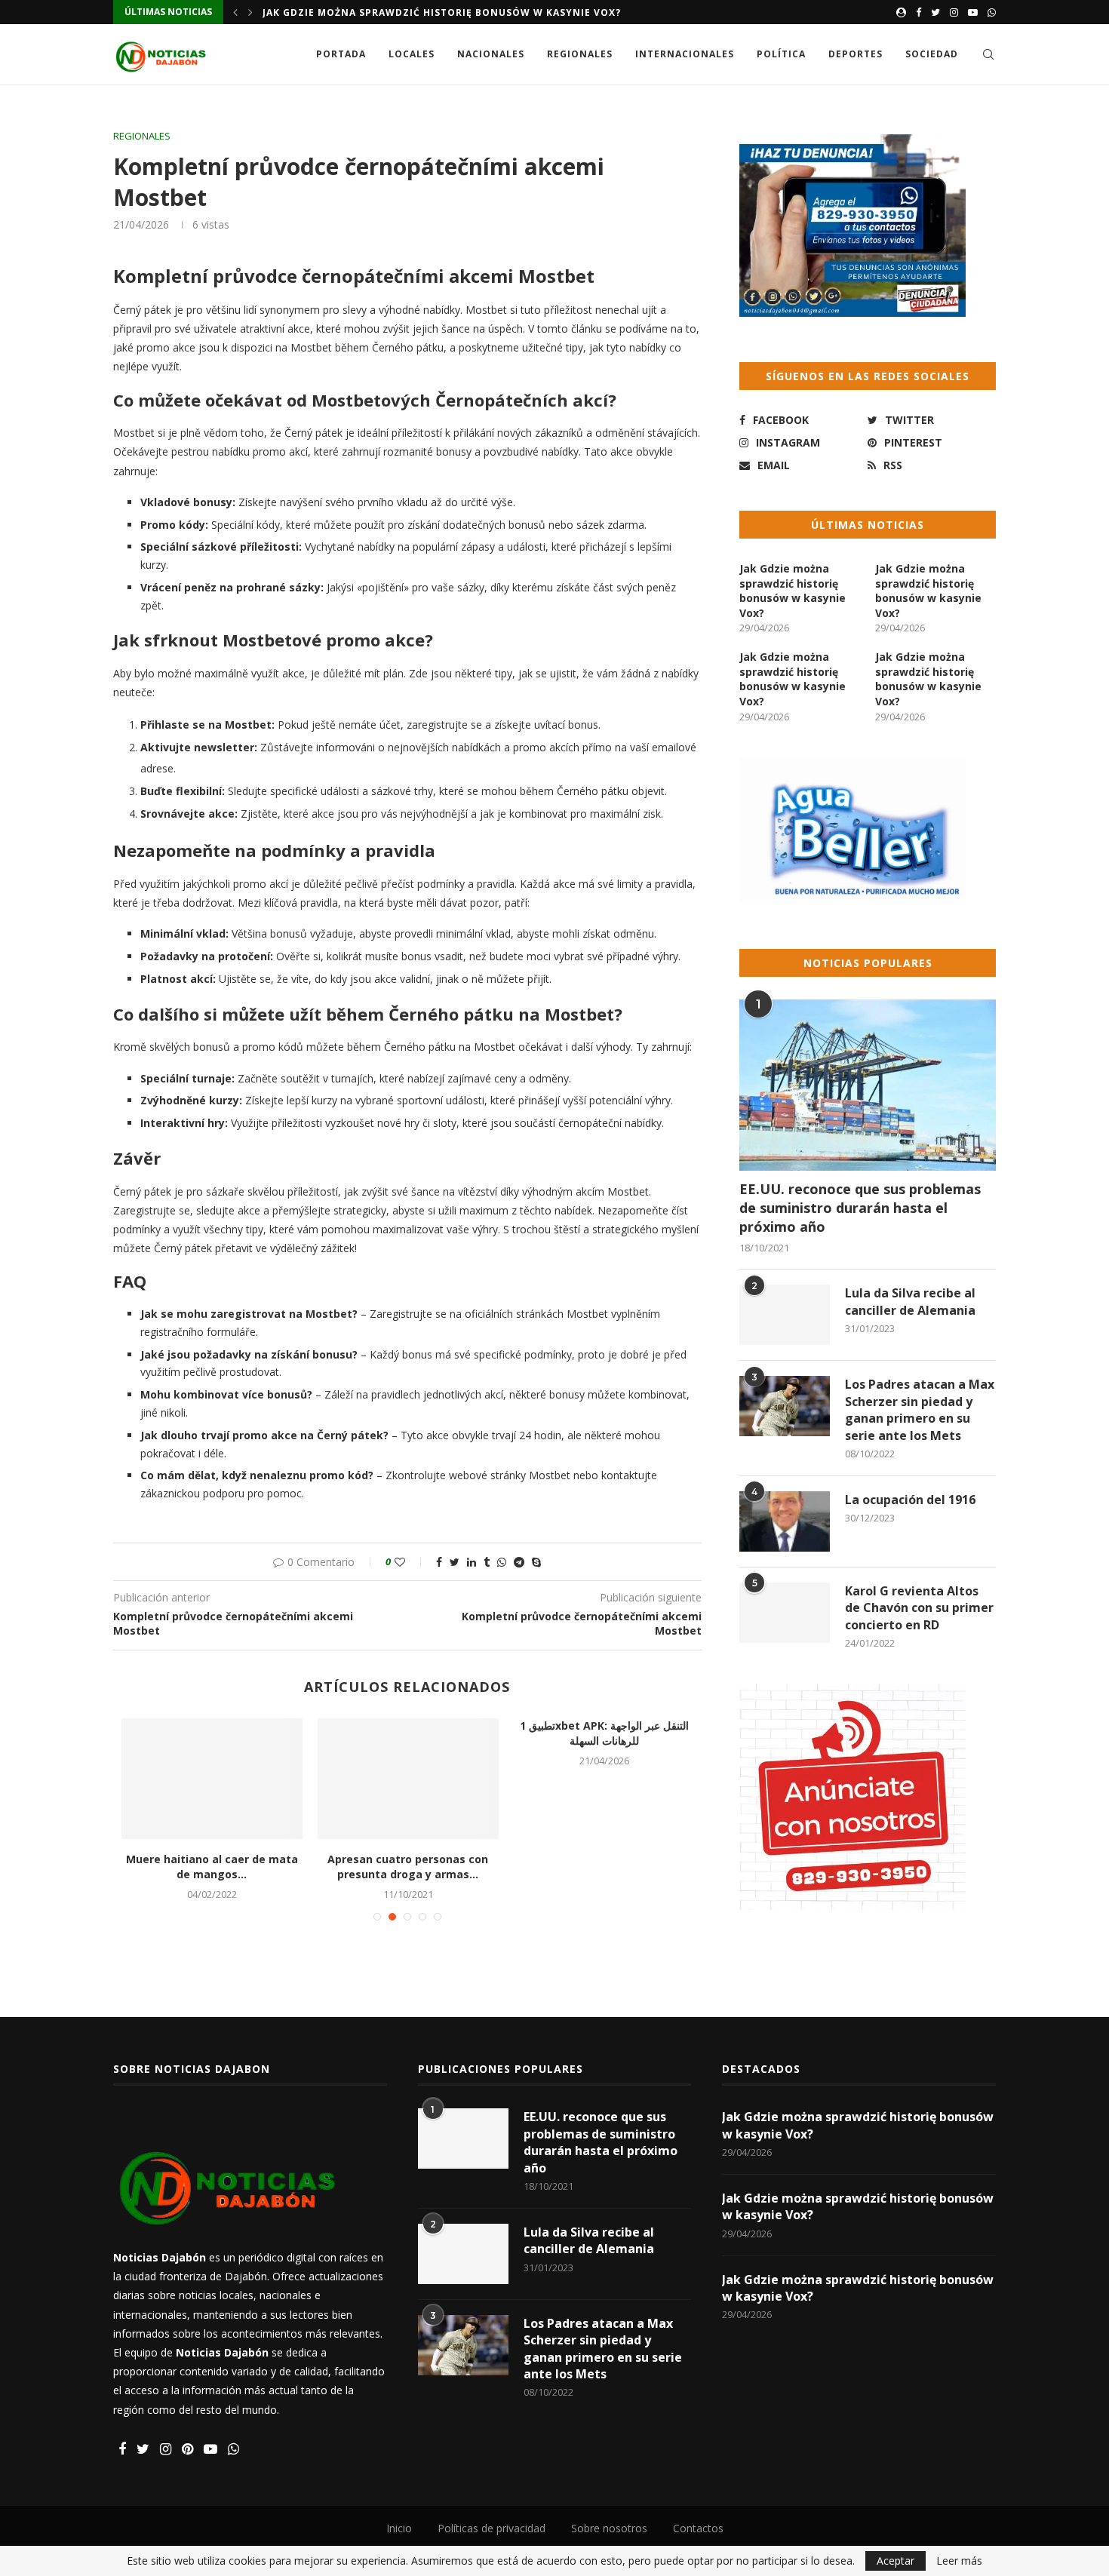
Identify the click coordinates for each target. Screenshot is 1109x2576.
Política (781, 54)
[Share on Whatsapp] (502, 1562)
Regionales (580, 54)
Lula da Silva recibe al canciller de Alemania (910, 1301)
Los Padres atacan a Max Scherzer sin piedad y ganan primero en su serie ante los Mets (920, 1409)
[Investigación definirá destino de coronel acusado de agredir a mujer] (458, 1779)
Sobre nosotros (609, 2528)
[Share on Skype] (536, 1562)
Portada (341, 54)
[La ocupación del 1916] (785, 1521)
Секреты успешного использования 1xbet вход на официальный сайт (262, 1740)
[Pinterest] (187, 2450)
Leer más (959, 2561)
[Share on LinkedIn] (472, 1562)
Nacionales (491, 54)
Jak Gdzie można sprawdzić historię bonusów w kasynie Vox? (442, 12)
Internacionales (685, 54)
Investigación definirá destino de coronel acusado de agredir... (458, 1867)
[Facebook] (919, 12)
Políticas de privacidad (492, 2528)
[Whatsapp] (992, 12)
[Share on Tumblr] (487, 1562)
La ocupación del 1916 (910, 1500)
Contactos (698, 2528)
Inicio (399, 2528)
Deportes (856, 54)
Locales (412, 54)
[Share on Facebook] (439, 1562)
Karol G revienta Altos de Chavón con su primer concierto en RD (919, 1608)
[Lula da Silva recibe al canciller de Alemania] (785, 1315)
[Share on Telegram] (519, 1562)
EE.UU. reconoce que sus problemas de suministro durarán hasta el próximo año (860, 1208)
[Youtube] (973, 12)
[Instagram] (954, 12)
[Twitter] (935, 12)
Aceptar (895, 2561)
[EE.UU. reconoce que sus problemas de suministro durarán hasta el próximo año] (868, 1085)
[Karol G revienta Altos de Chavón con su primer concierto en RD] (785, 1613)
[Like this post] (410, 1562)
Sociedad (932, 54)
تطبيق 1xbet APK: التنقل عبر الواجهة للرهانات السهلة (654, 1733)
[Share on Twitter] (455, 1562)
